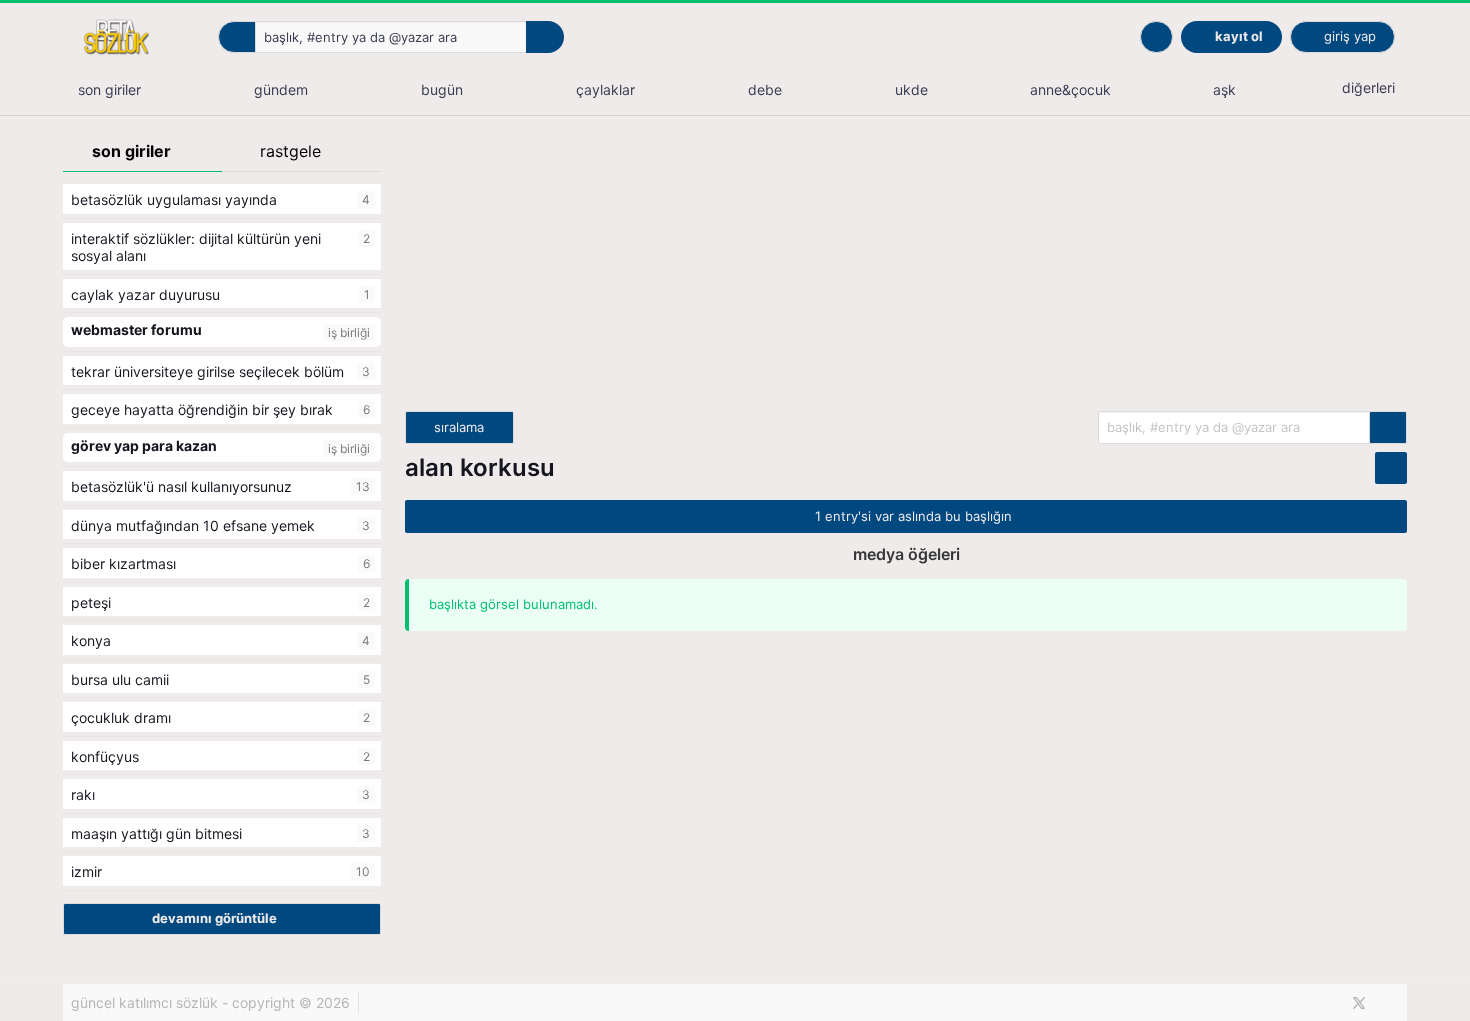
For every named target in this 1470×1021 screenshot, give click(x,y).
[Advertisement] (906, 271)
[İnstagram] (1393, 1003)
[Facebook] (1325, 1003)
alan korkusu (480, 467)
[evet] (1388, 427)
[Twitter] (1359, 1003)
